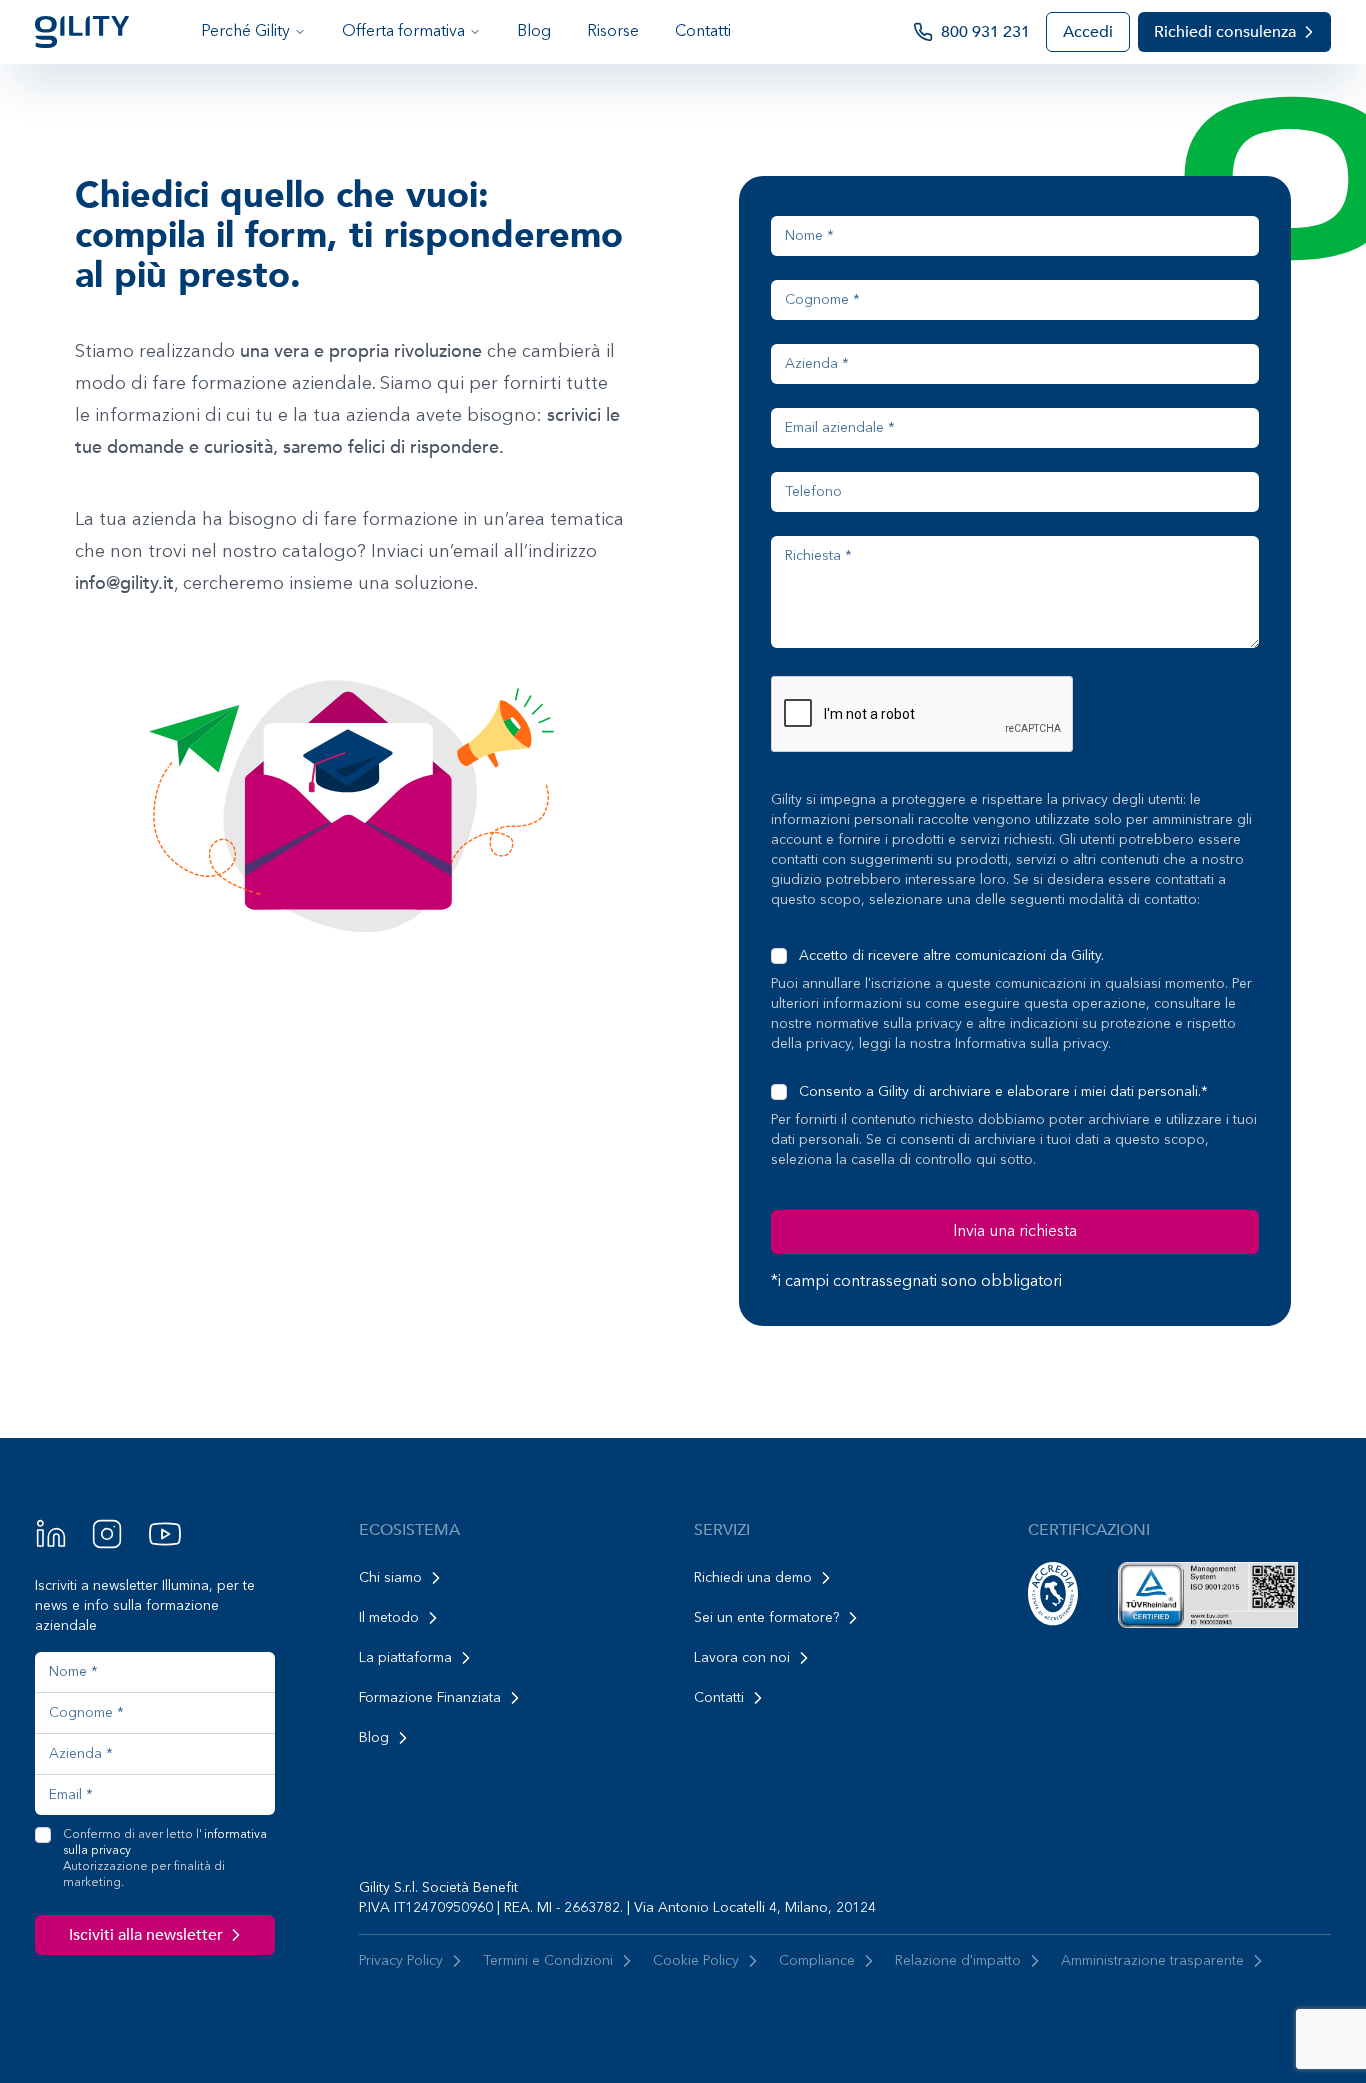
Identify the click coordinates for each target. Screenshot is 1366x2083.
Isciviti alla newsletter (146, 1935)
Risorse (613, 32)
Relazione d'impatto (958, 1961)
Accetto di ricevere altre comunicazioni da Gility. (951, 956)
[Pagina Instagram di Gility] (107, 1535)
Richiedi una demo (753, 1578)
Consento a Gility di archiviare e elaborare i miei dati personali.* (1003, 1092)
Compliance (817, 1961)
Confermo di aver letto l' (165, 1859)
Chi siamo (390, 1578)
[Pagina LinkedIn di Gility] (51, 1535)
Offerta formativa (403, 32)
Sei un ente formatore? (766, 1618)
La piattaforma (405, 1658)
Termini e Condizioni (548, 1961)
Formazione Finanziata (430, 1698)
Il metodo (389, 1618)
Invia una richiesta (1015, 1232)
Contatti (703, 32)
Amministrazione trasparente (1152, 1961)
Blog (534, 32)
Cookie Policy (696, 1961)
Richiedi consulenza (1225, 32)
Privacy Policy (401, 1961)
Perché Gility (245, 32)
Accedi (1088, 32)
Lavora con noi (742, 1658)
